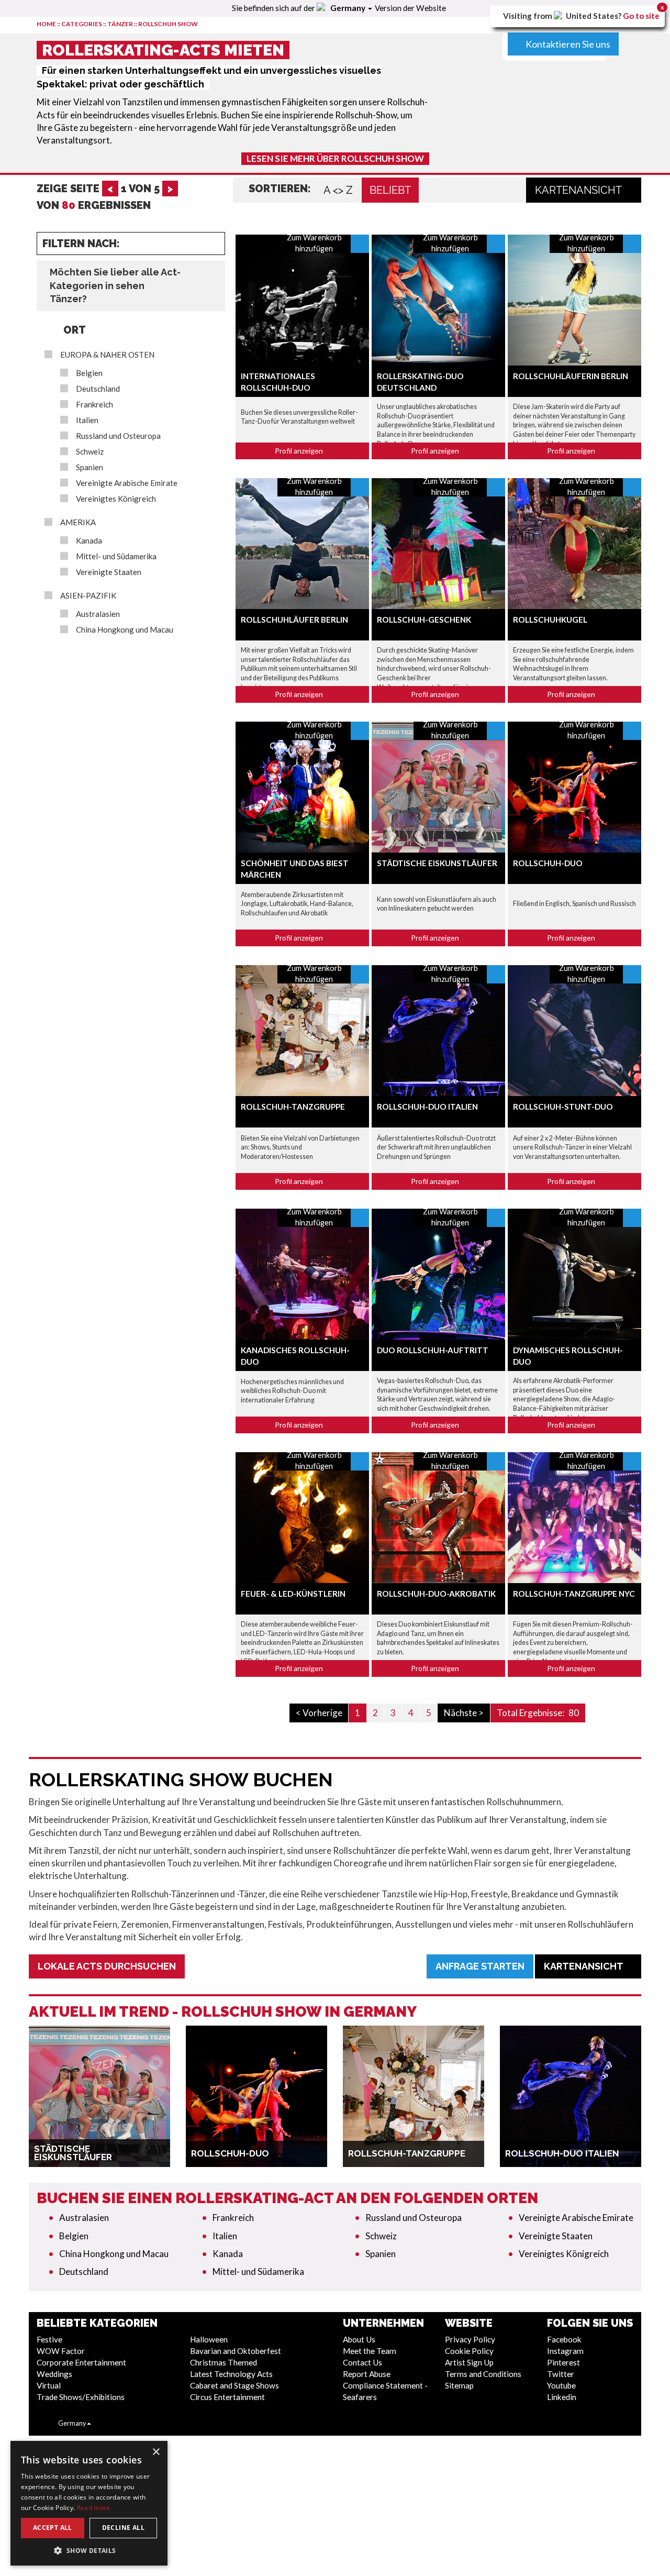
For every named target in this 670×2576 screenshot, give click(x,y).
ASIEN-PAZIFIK (88, 596)
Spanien (90, 467)
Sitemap (459, 2385)
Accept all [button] (53, 2528)
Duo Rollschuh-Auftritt (433, 1350)
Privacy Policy (470, 2339)
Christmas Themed (224, 2362)
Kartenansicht (579, 190)
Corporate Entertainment (81, 2362)
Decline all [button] (123, 2528)
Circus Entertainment (227, 2397)
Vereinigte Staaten (109, 572)
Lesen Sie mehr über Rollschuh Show (335, 158)
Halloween (209, 2339)
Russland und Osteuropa (118, 436)
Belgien (89, 373)
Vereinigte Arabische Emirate (127, 483)
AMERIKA (78, 522)
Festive (49, 2339)
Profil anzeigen (300, 451)
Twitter (561, 2374)
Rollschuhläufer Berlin (294, 620)
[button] (89, 2550)
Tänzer (120, 24)
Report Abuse (367, 2374)
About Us (359, 2339)
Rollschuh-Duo (548, 863)
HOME (46, 24)
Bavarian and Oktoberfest (236, 2351)
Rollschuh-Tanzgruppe (293, 1107)
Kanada (89, 541)
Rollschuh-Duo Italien (427, 1107)
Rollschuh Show (168, 24)
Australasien (98, 614)
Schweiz (90, 452)
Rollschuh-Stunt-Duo (563, 1107)
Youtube (561, 2385)
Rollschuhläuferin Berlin (571, 376)
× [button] (156, 2452)
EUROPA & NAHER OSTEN (107, 355)
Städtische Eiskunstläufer (437, 863)
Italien (87, 420)
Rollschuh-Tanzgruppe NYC (574, 1594)
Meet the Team (370, 2351)
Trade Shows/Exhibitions (81, 2397)
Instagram (565, 2351)
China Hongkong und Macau (125, 630)
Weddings (54, 2374)
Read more (94, 2508)
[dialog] (89, 2503)
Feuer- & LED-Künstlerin (293, 1594)
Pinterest (563, 2362)
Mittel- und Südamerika (116, 556)
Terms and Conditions (483, 2374)
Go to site (641, 16)
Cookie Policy (469, 2351)
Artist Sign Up (469, 2362)
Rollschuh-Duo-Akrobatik (436, 1594)
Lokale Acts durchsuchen (107, 1966)
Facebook (564, 2339)
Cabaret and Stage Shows (234, 2385)
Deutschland (98, 389)
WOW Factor (61, 2351)
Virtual (49, 2385)
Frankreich (94, 405)
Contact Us (362, 2362)
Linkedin (562, 2397)
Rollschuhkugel (550, 620)
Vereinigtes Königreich (116, 499)
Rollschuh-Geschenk (424, 620)
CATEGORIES (82, 24)
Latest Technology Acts (231, 2374)
